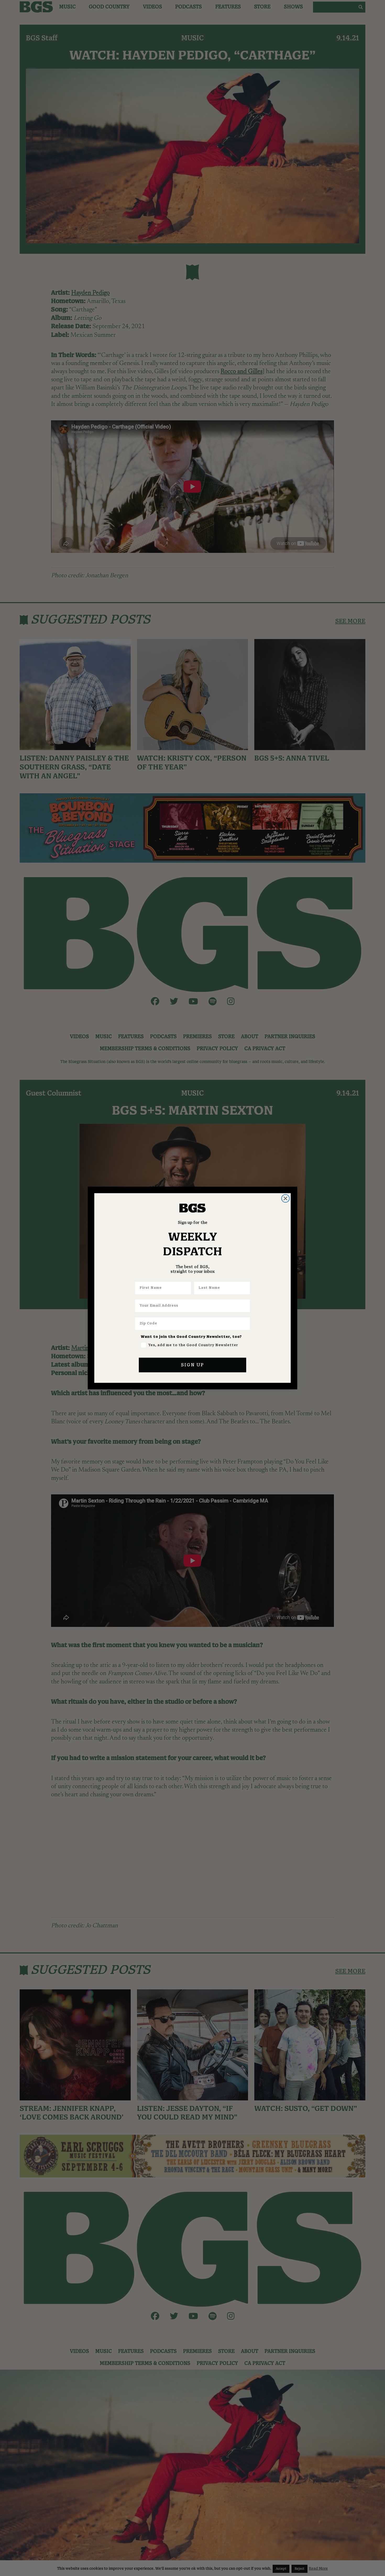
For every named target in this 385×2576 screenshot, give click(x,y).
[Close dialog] (285, 1198)
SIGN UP (192, 1365)
